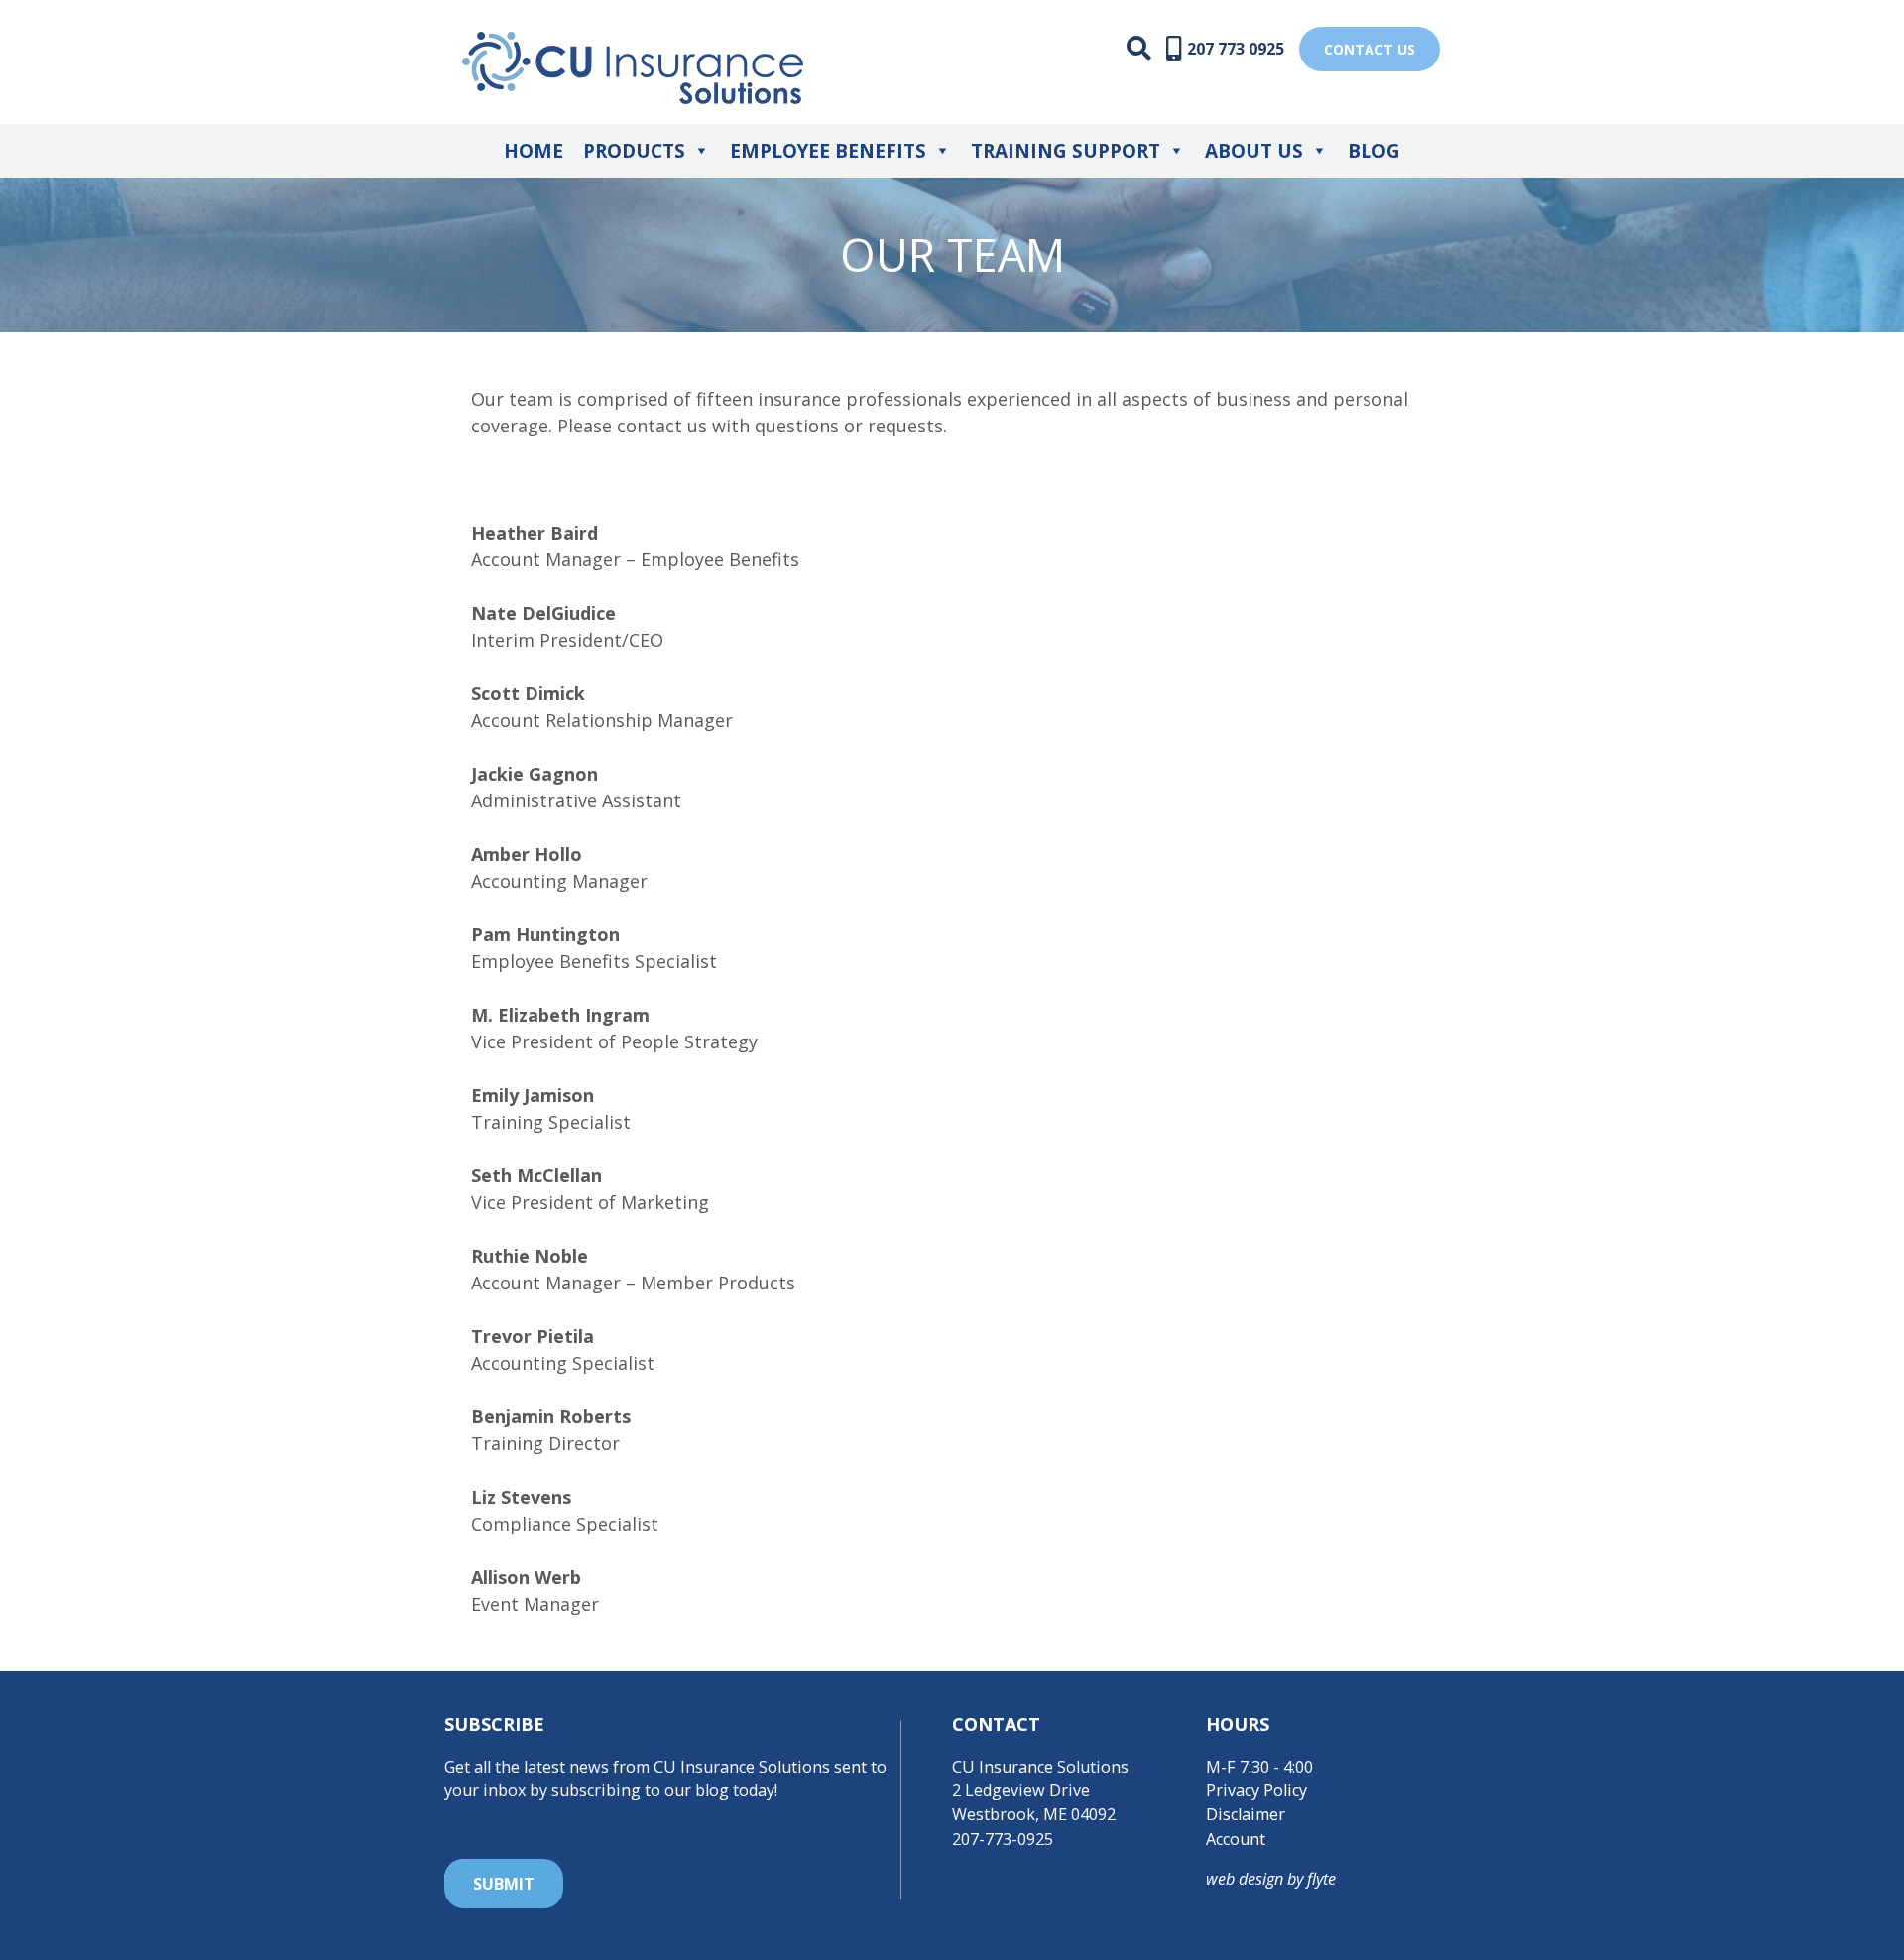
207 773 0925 (1236, 49)
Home (534, 151)
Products (634, 151)
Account (1236, 1839)
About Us (1254, 151)
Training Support (1066, 151)
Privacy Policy (1256, 1790)
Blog (1374, 151)
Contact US (1369, 49)
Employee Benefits (828, 151)
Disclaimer (1246, 1814)
